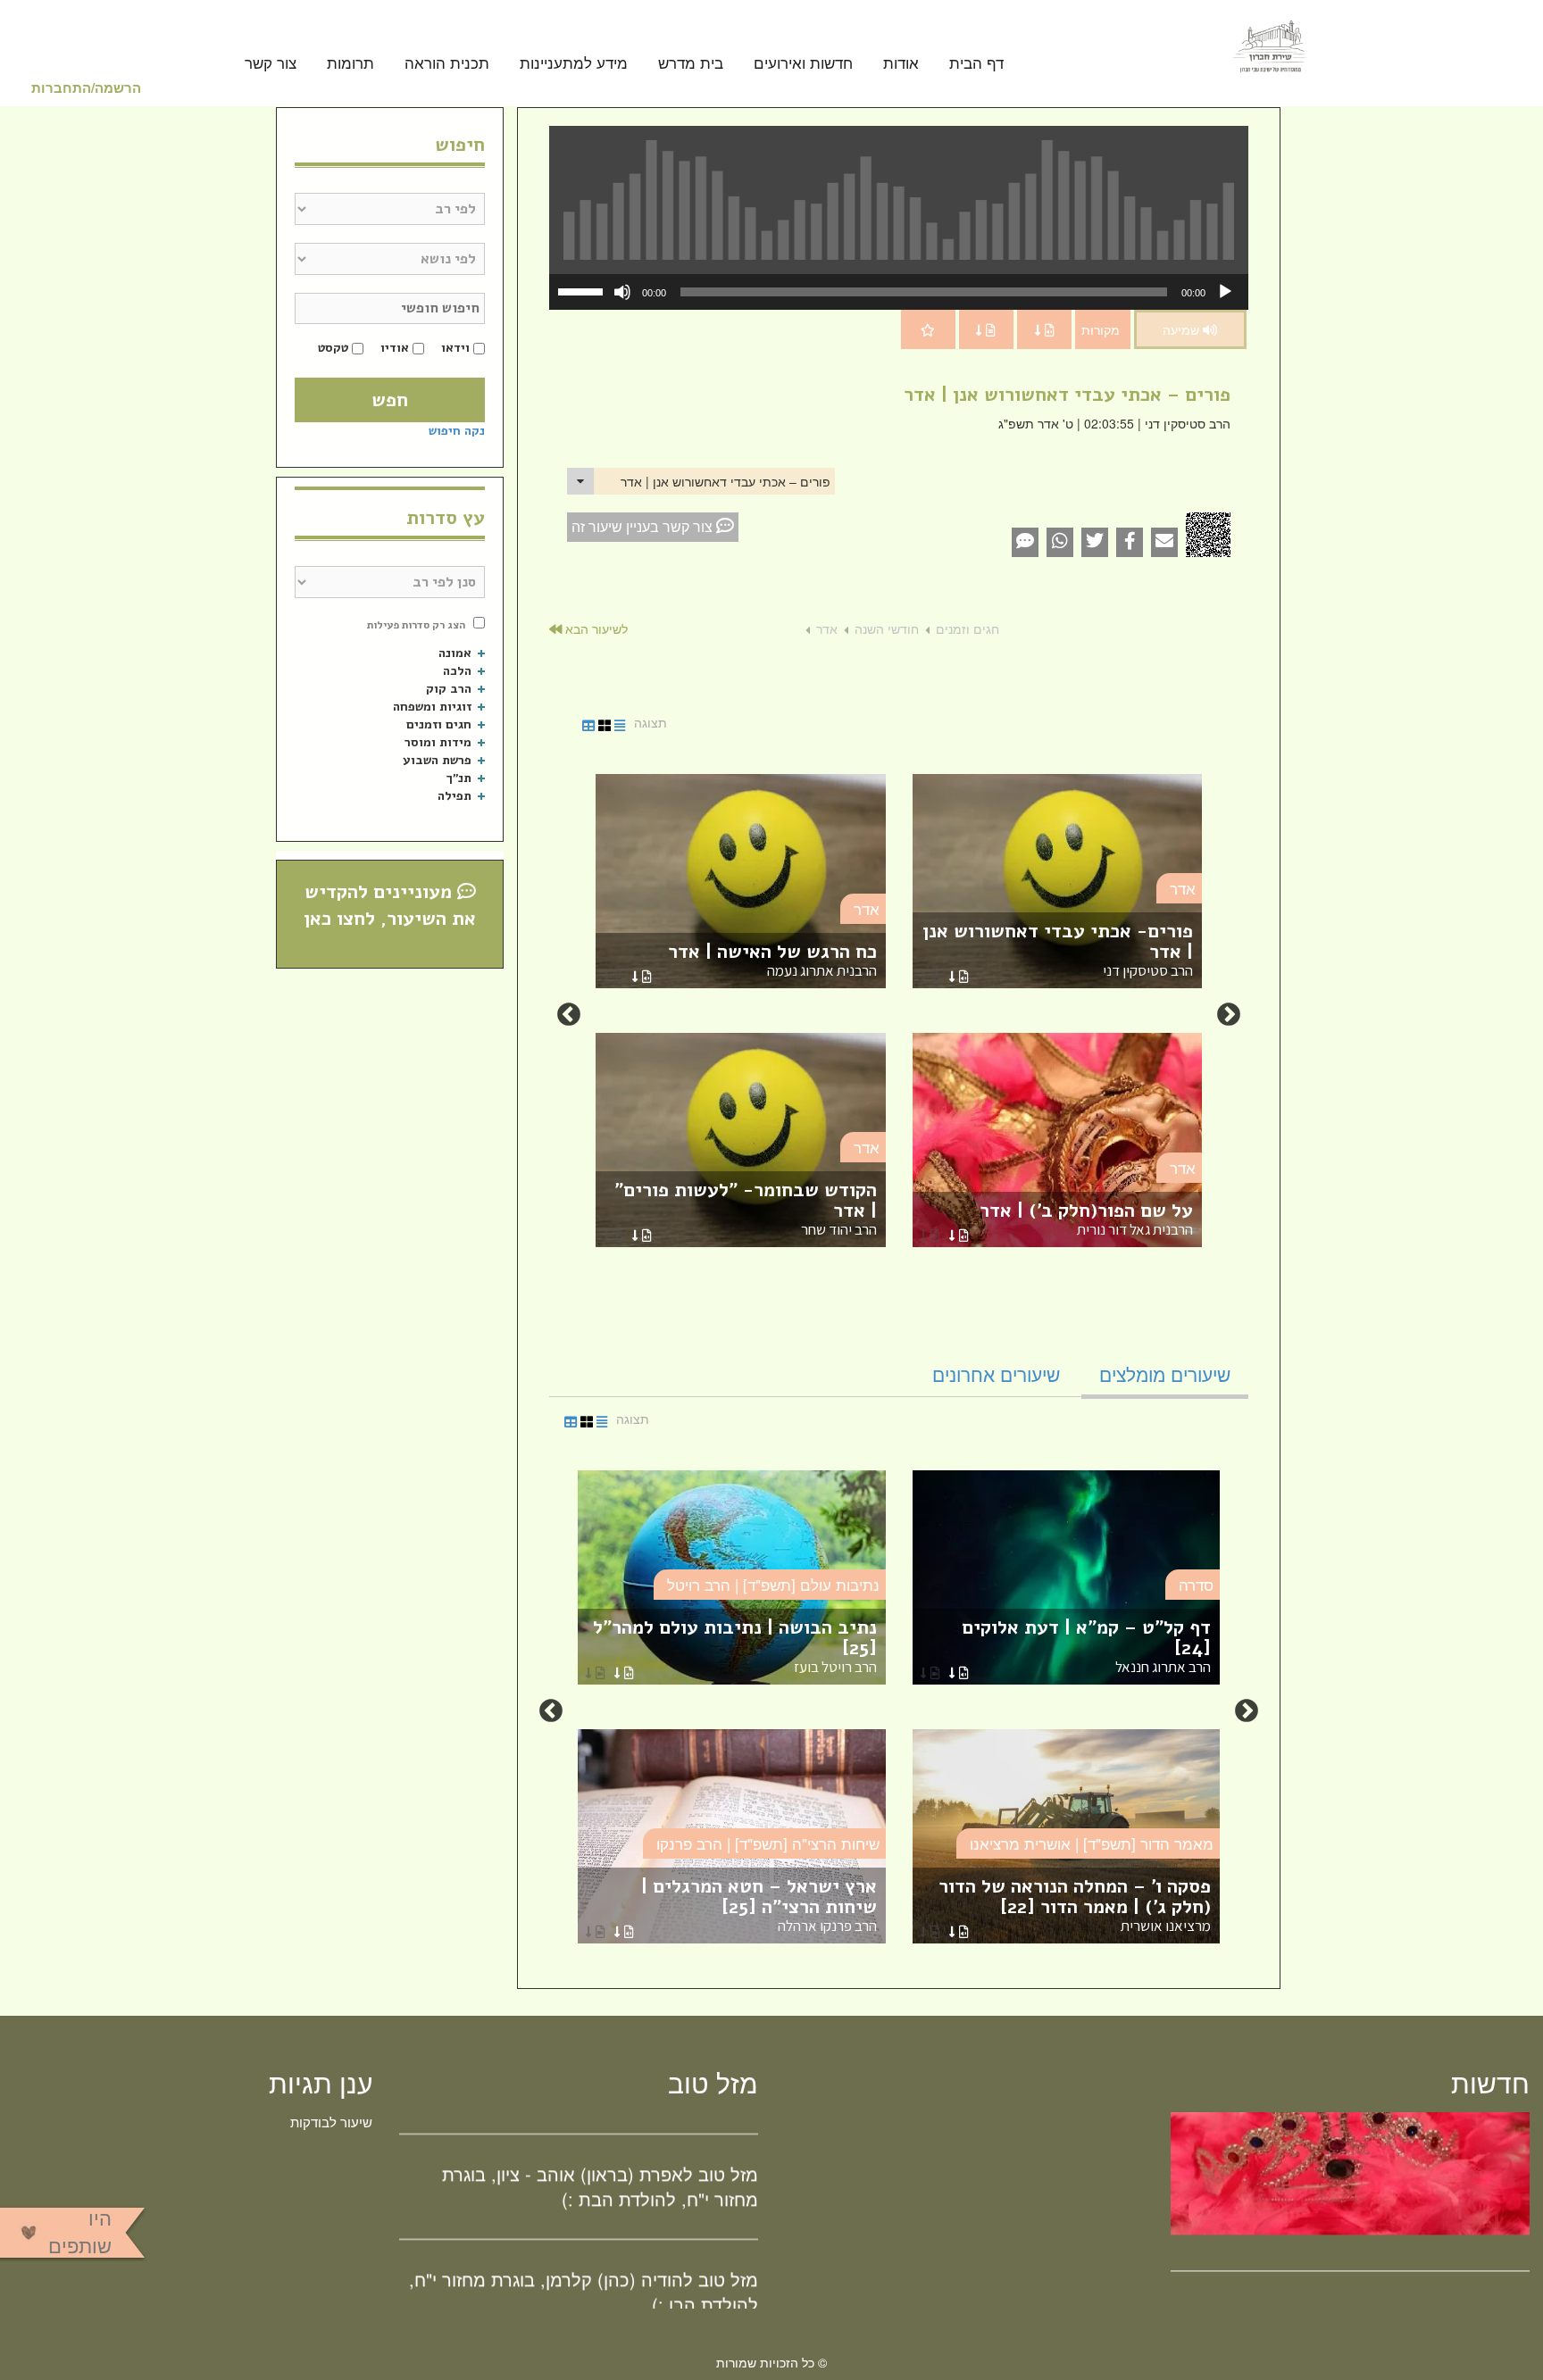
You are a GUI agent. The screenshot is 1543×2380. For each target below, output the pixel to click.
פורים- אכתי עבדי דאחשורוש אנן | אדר (1058, 949)
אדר (827, 628)
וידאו (455, 348)
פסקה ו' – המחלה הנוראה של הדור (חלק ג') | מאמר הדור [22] (1075, 1905)
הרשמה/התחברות (86, 87)
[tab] (1165, 1374)
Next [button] (569, 1015)
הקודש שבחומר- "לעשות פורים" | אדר (746, 1208)
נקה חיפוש (457, 431)
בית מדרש (691, 64)
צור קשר (271, 64)
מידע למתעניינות (574, 64)
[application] (899, 292)
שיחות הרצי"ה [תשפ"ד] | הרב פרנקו (768, 1843)
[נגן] (1225, 292)
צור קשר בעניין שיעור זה (644, 526)
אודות (901, 64)
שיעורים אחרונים (996, 1374)
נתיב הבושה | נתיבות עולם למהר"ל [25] (735, 1646)
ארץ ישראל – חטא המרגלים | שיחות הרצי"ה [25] (759, 1905)
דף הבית (976, 64)
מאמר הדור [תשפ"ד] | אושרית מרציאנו (1092, 1843)
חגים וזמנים (968, 628)
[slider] (583, 290)
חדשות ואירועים (803, 64)
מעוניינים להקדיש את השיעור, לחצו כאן (390, 905)
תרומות (350, 64)
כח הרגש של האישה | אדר (772, 960)
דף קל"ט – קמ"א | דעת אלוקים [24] (1086, 1646)
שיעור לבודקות (331, 2122)
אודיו (395, 348)
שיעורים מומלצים (1165, 1374)
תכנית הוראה (447, 64)
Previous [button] (1229, 1015)
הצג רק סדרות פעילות (416, 625)
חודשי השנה (887, 628)
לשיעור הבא (595, 628)
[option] (899, 1015)
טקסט (333, 348)
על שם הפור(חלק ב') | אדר (1086, 1219)
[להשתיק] (622, 292)
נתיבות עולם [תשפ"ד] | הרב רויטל (773, 1584)
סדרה (1196, 1584)
